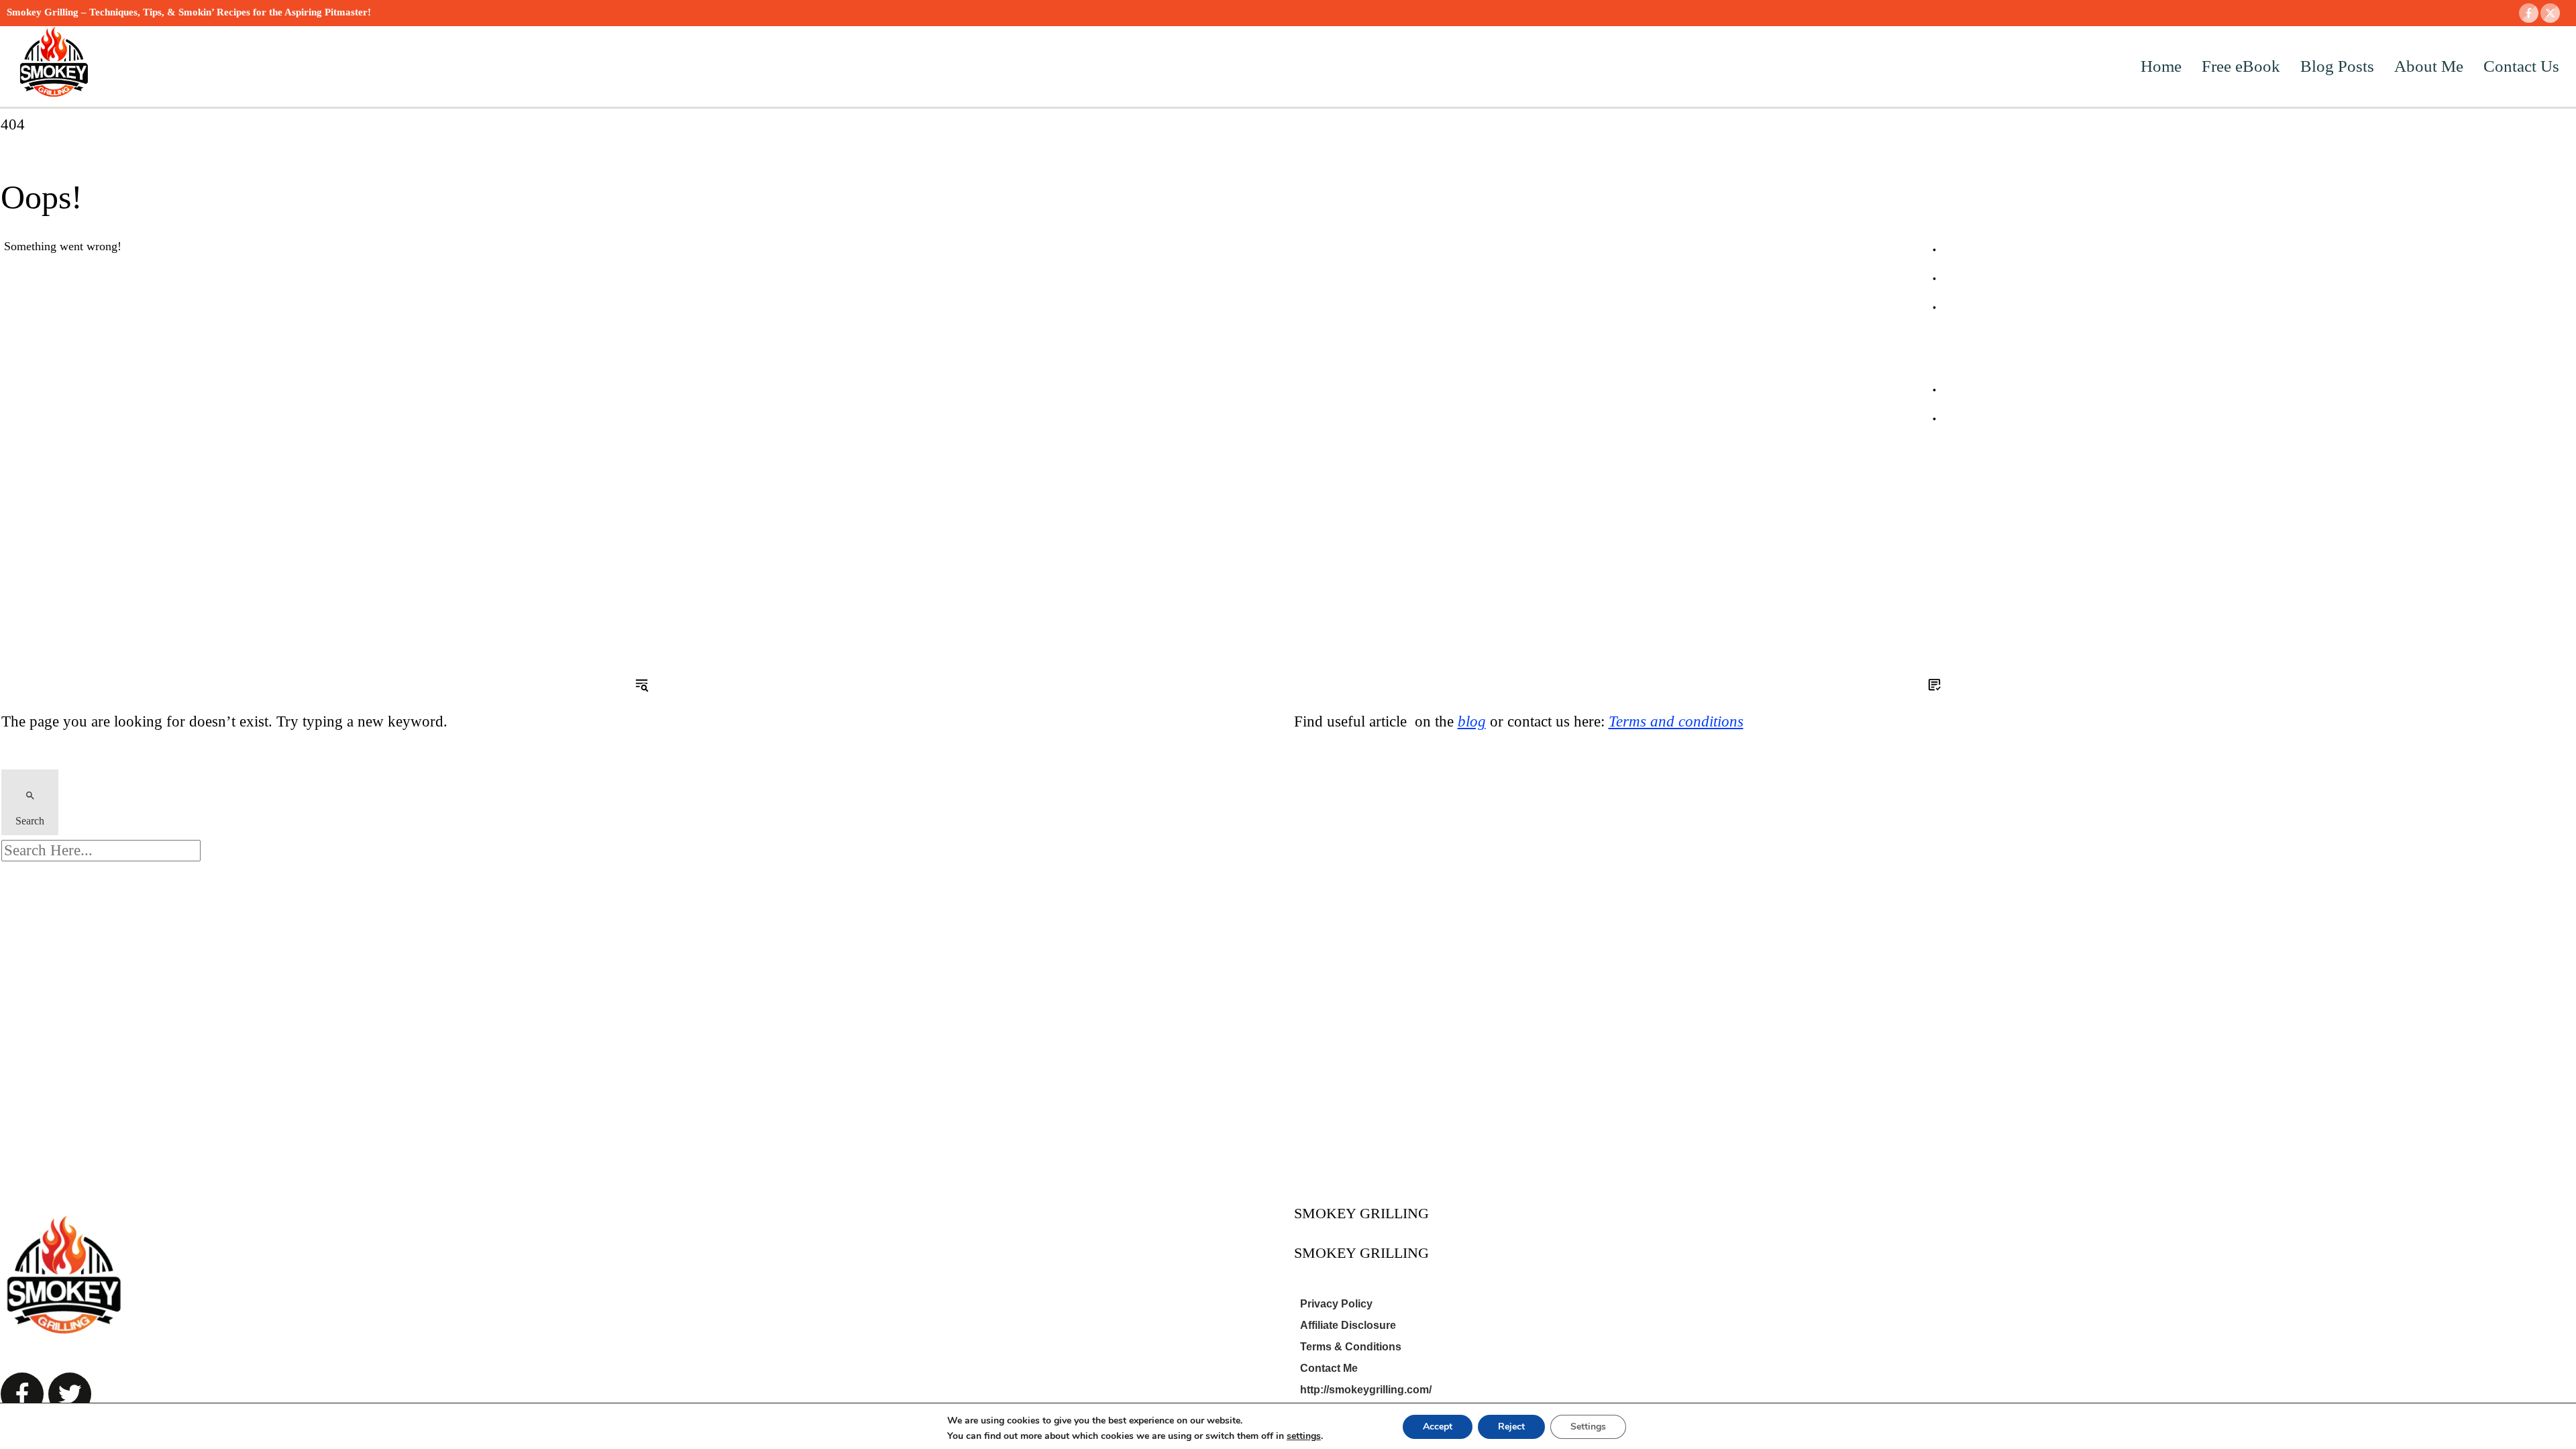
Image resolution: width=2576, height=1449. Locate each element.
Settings (1588, 1427)
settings (1304, 1436)
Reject (1511, 1427)
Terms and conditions (1676, 721)
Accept (1438, 1427)
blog (1472, 721)
